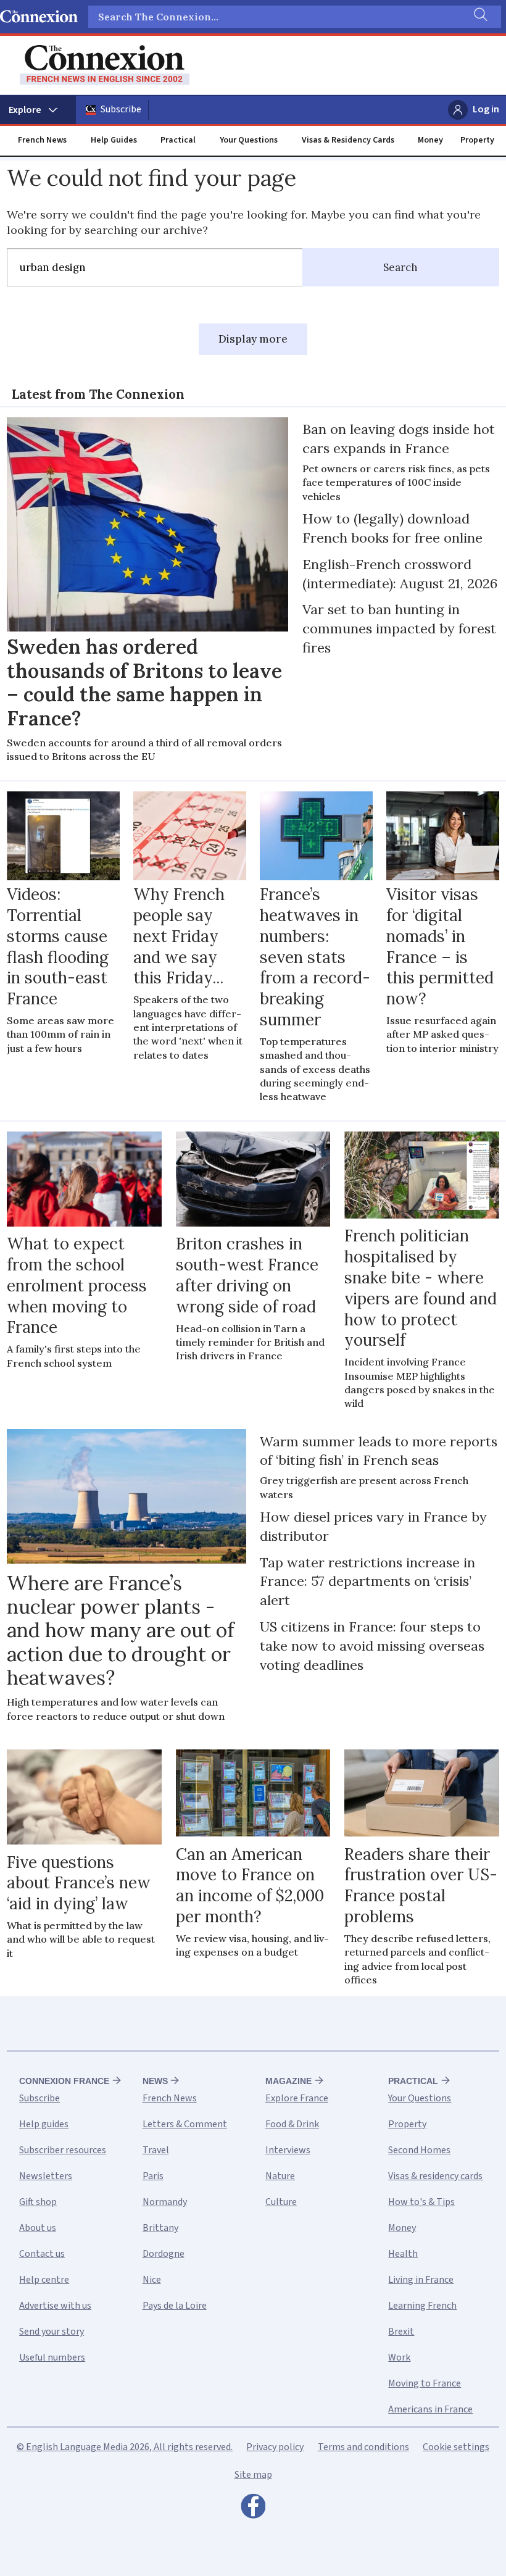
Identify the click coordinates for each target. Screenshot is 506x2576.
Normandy (165, 2202)
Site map (253, 2475)
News (155, 2081)
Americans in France (430, 2409)
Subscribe (121, 109)
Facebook (253, 2509)
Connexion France (64, 2081)
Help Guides (114, 140)
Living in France (421, 2280)
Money (430, 140)
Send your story (52, 2332)
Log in (486, 109)
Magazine (288, 2081)
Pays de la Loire (175, 2306)
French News (42, 140)
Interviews (288, 2150)
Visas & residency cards (435, 2176)
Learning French (422, 2306)
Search (400, 267)
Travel (156, 2150)
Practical (178, 140)
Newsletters (46, 2176)
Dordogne (164, 2254)
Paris (153, 2176)
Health (403, 2254)
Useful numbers (52, 2357)
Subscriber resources (63, 2150)
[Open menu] (38, 110)
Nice (152, 2280)
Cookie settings (456, 2447)
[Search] (479, 17)
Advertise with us (55, 2306)
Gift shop (38, 2202)
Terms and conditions (363, 2447)
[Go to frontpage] (105, 65)
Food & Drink (292, 2124)
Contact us (42, 2254)
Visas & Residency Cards (348, 140)
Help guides (44, 2124)
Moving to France (425, 2383)
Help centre (44, 2280)
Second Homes (419, 2150)
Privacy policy (275, 2447)
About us (38, 2228)
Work (399, 2357)
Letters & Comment (185, 2124)
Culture (281, 2202)
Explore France (297, 2098)
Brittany (160, 2228)
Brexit (401, 2332)
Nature (280, 2176)
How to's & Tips (421, 2202)
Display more (253, 339)
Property (477, 140)
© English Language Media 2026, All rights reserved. (125, 2447)
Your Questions (249, 140)
